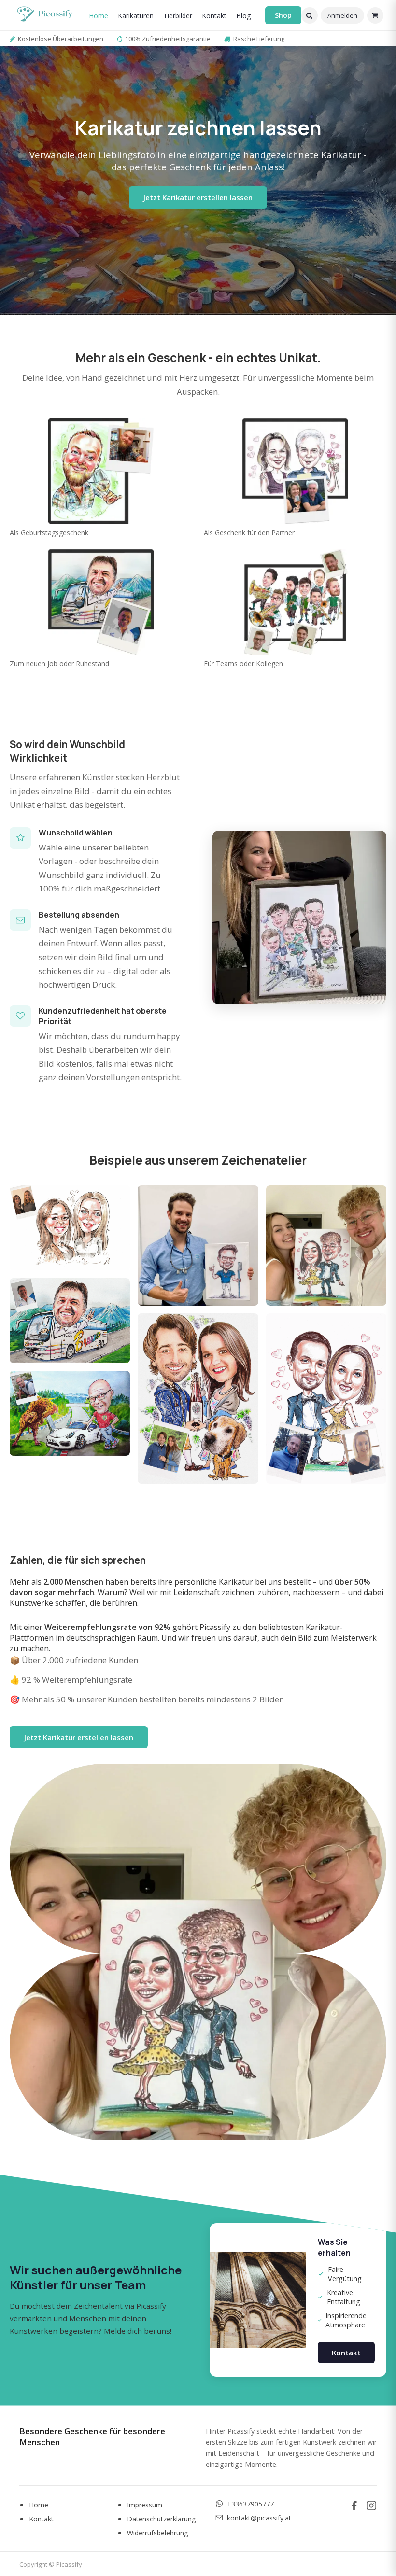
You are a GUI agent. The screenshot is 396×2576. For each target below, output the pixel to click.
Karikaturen (136, 16)
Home (99, 16)
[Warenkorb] (375, 15)
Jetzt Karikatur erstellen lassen (198, 197)
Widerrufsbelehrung (158, 2533)
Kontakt (214, 16)
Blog (243, 16)
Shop (283, 15)
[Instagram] (371, 2506)
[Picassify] (45, 15)
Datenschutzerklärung (162, 2519)
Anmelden (342, 15)
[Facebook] (354, 2506)
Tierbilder (178, 16)
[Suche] (310, 15)
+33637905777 (250, 2504)
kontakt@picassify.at (259, 2518)
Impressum (145, 2505)
